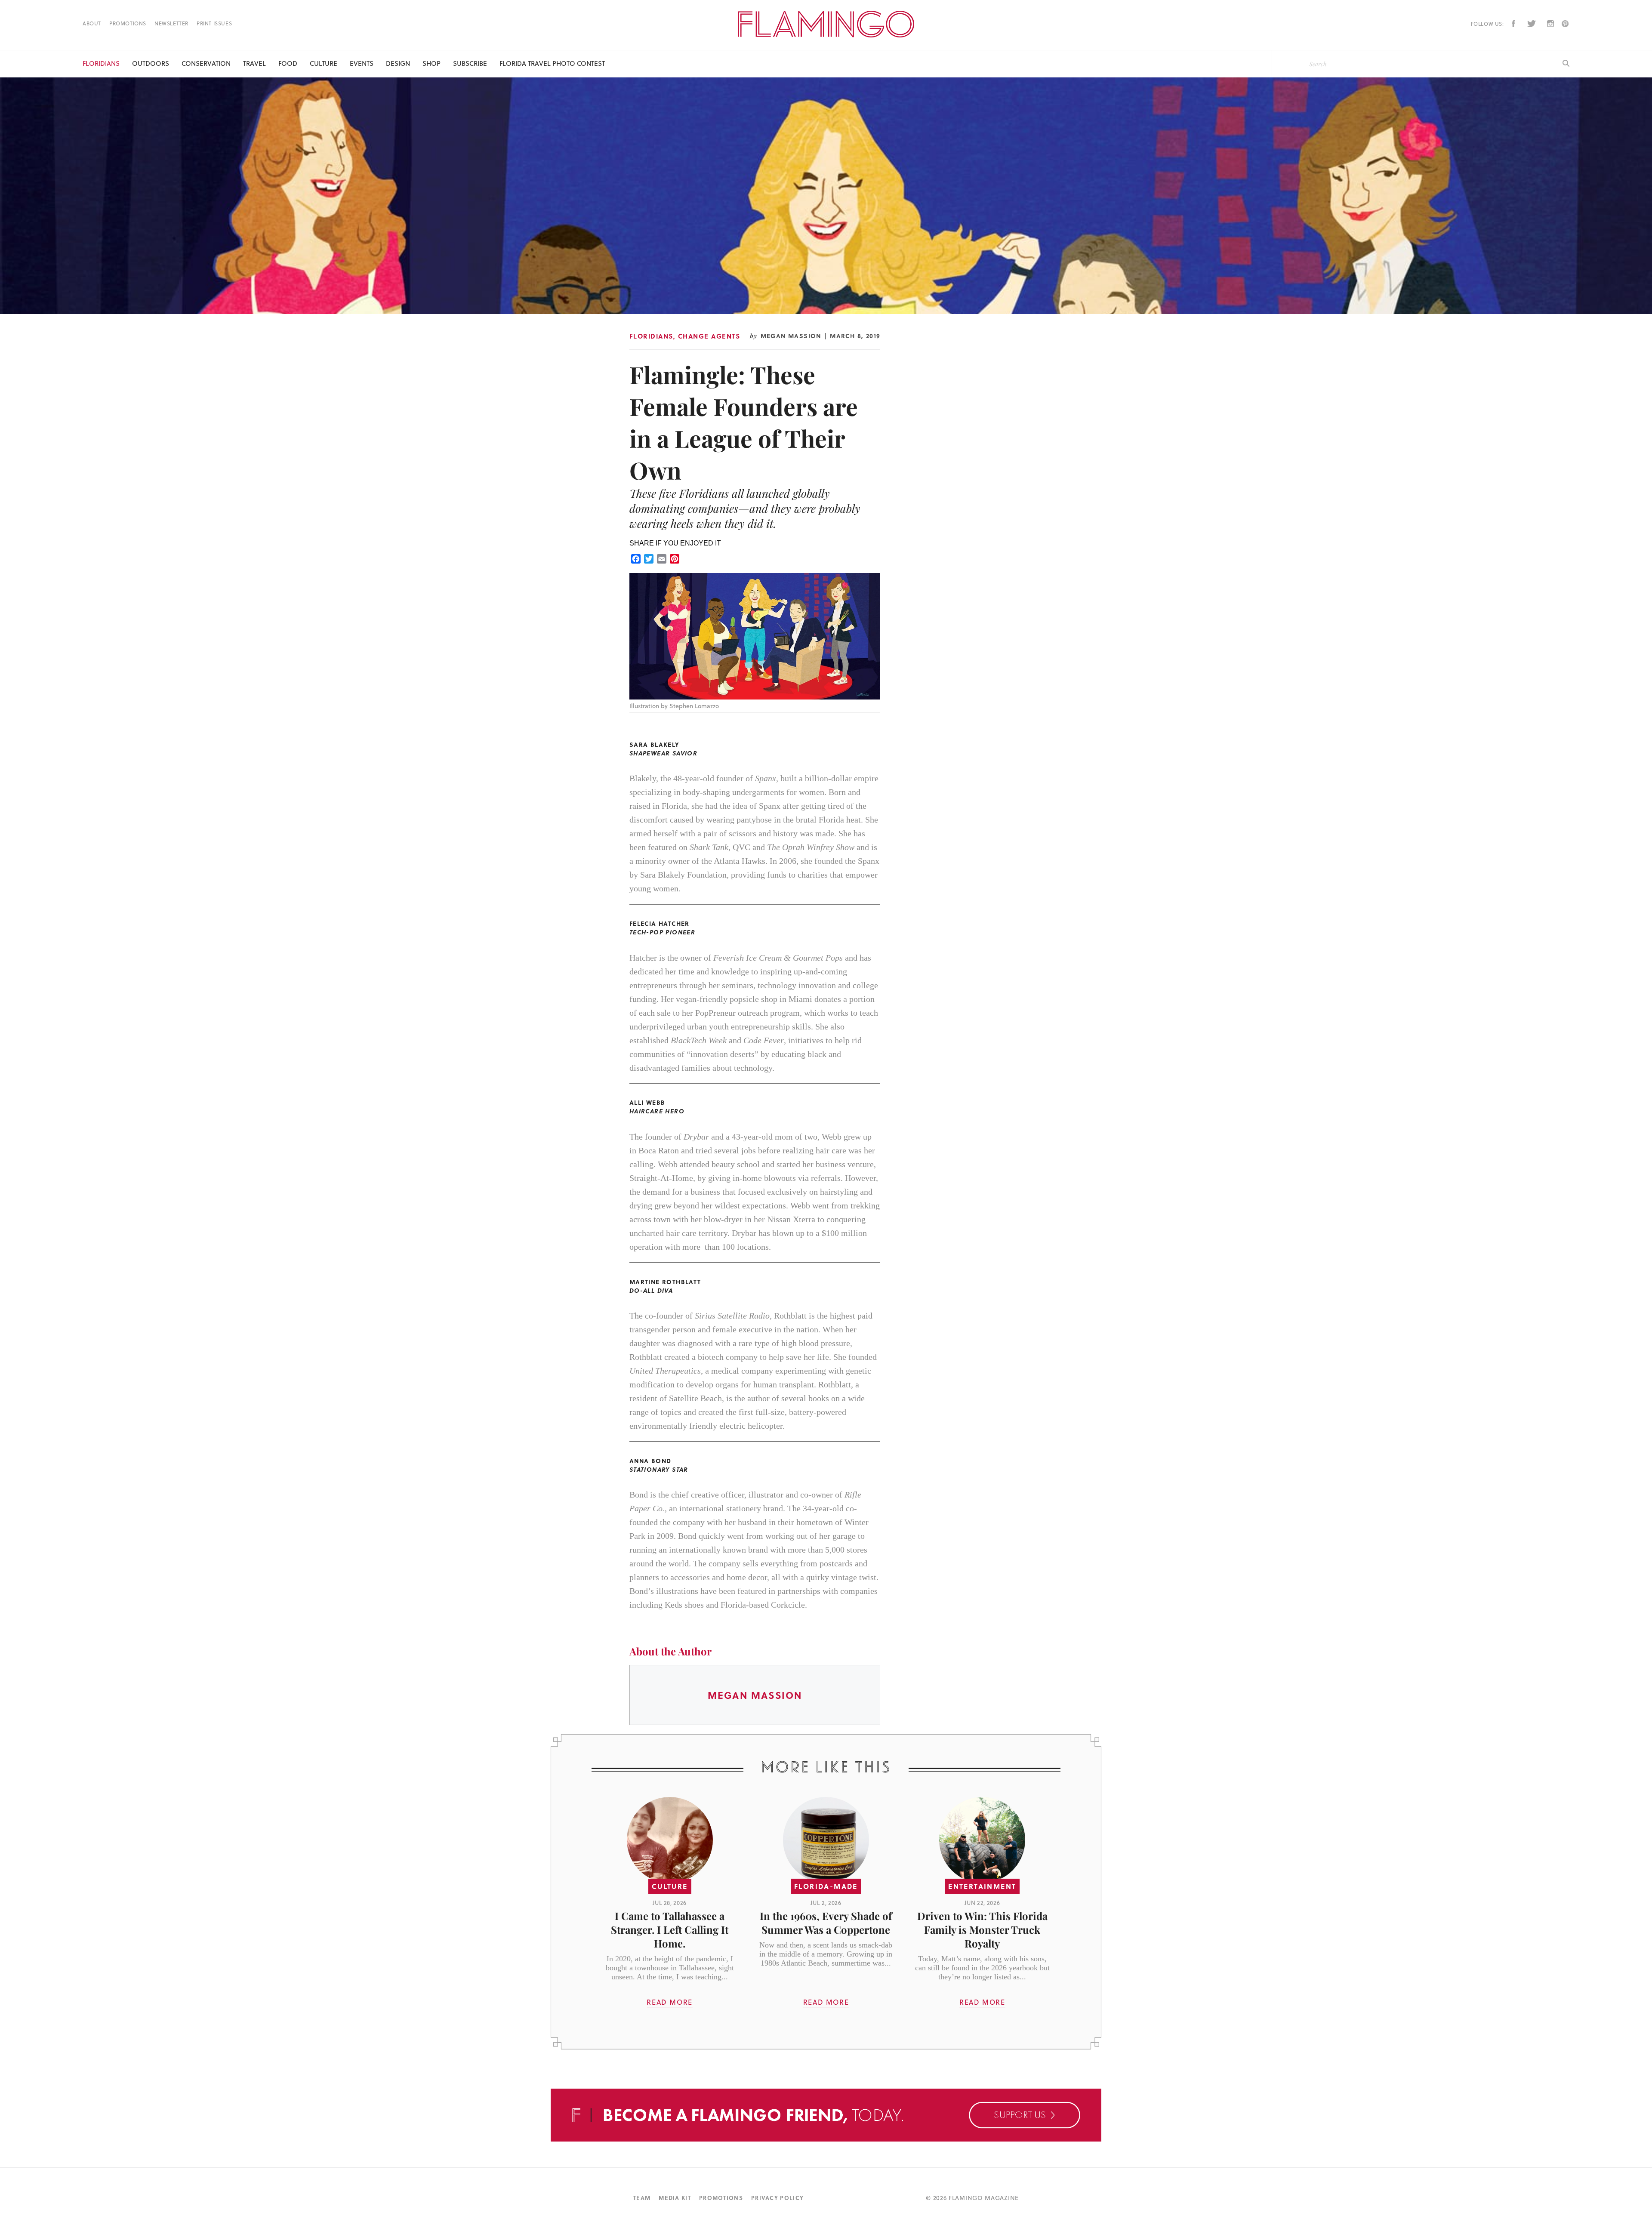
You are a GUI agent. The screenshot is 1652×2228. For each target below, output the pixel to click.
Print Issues (214, 23)
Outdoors (151, 63)
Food (288, 63)
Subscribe (470, 63)
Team (642, 2198)
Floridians (101, 63)
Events (362, 63)
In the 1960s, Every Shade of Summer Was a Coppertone (826, 1923)
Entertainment (982, 1886)
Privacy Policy (777, 2198)
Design (398, 63)
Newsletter (171, 23)
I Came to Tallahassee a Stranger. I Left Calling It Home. (670, 1929)
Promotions (128, 23)
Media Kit (675, 2198)
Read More (669, 2002)
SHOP (431, 63)
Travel (254, 63)
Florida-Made (826, 1886)
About (92, 23)
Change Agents (709, 336)
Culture (324, 63)
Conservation (206, 63)
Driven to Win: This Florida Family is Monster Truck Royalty (982, 1929)
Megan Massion (791, 336)
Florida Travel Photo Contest (552, 63)
